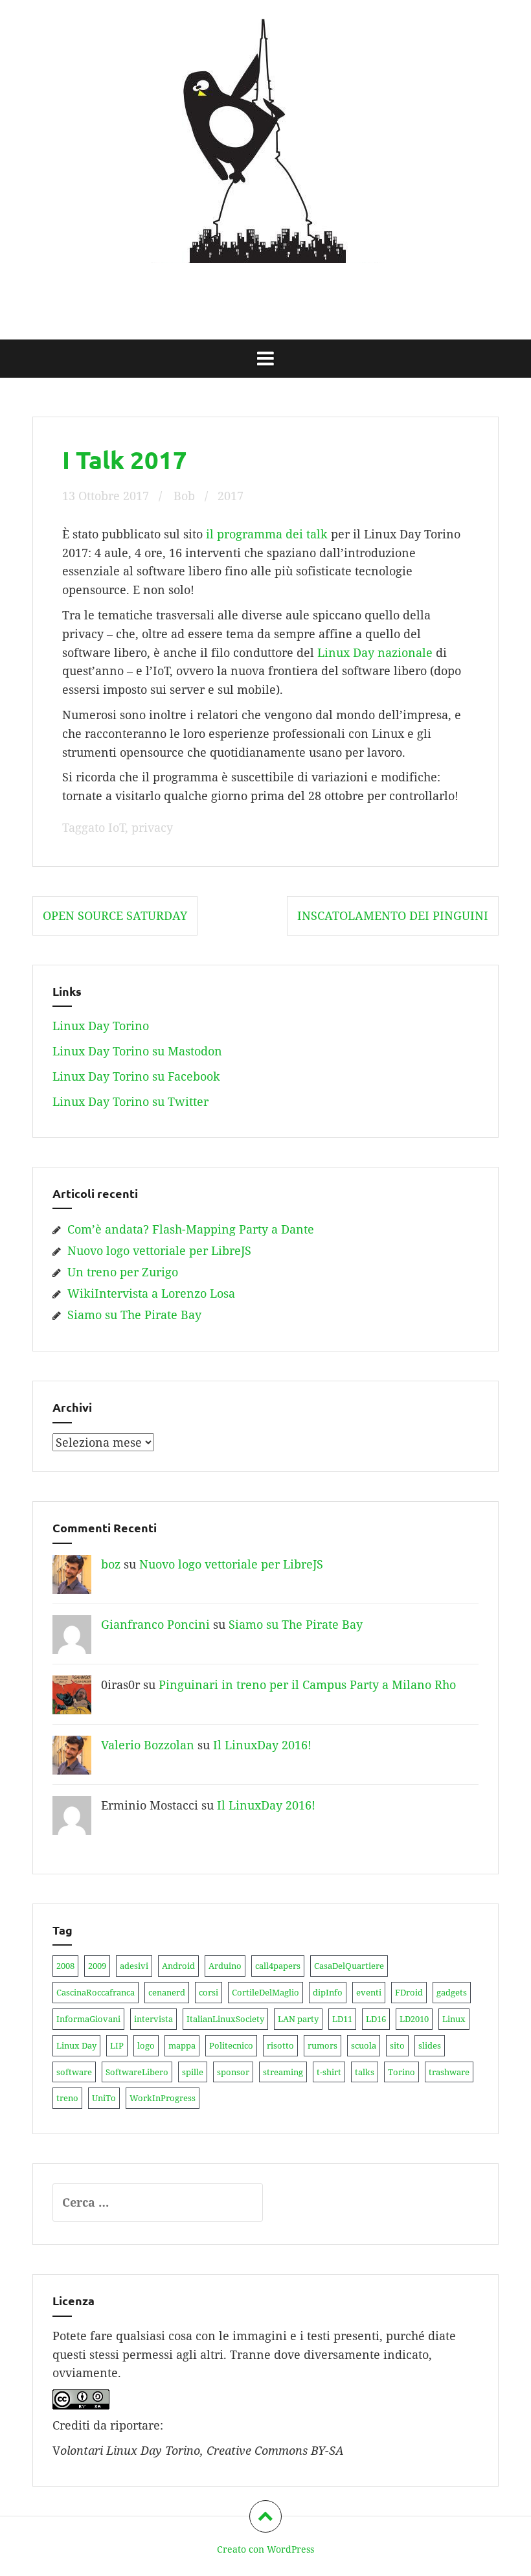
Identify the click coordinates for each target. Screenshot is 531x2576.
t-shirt (329, 2072)
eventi (369, 1992)
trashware (449, 2072)
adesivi (134, 1966)
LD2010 (414, 2019)
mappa (182, 2045)
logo (146, 2045)
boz (111, 1564)
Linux (454, 2019)
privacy (152, 827)
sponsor (233, 2072)
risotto (280, 2045)
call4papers (278, 1966)
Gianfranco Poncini (155, 1624)
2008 (65, 1966)
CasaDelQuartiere (349, 1966)
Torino (401, 2072)
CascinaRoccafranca (96, 1992)
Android (178, 1966)
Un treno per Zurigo (123, 1272)
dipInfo (328, 1992)
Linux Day (76, 2045)
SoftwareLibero (137, 2072)
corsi (209, 1992)
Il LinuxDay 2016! (262, 1745)
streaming (283, 2072)
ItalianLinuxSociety (225, 2019)
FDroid (409, 1992)
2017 (231, 496)
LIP (117, 2045)
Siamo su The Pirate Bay (134, 1315)
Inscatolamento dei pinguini (393, 915)
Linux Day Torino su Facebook (136, 1076)
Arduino (225, 1966)
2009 (97, 1966)
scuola (364, 2045)
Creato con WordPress (265, 2549)
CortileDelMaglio (265, 1992)
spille (193, 2072)
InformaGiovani (88, 2019)
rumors (322, 2045)
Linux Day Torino (265, 285)
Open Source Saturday (115, 915)
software (74, 2072)
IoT (117, 827)
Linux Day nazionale (375, 652)
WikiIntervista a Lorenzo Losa (151, 1293)
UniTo (104, 2098)
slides (430, 2045)
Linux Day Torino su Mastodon (137, 1051)
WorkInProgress (163, 2098)
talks (365, 2072)
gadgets (452, 1992)
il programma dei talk (267, 534)
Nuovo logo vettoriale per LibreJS (159, 1250)
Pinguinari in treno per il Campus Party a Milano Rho (307, 1685)
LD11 (342, 2019)
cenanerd (167, 1992)
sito (397, 2045)
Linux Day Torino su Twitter (130, 1101)
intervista (153, 2019)
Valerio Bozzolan (148, 1745)
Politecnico (231, 2045)
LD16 (376, 2019)
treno (67, 2098)
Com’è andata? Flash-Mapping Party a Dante (191, 1229)
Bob (184, 496)
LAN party (298, 2019)
